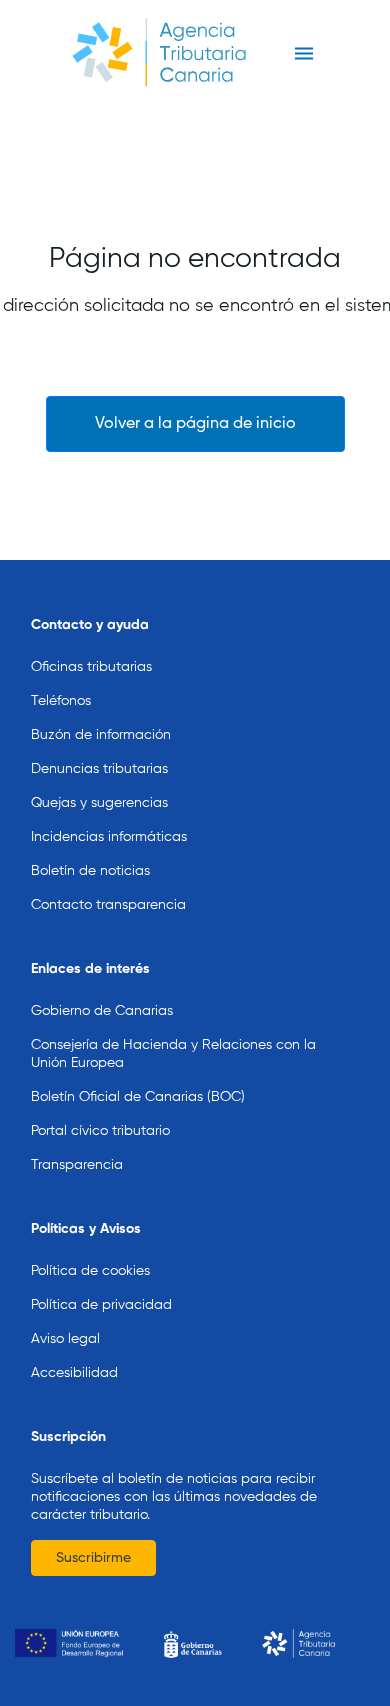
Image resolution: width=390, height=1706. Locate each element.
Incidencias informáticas (109, 837)
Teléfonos (61, 701)
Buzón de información (101, 735)
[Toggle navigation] (303, 54)
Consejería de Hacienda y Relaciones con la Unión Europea (173, 1054)
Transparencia (77, 1165)
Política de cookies (90, 1271)
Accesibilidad (74, 1373)
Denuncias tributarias (99, 769)
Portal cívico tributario (100, 1131)
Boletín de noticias (90, 871)
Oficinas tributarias (91, 667)
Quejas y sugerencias (99, 803)
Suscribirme (93, 1558)
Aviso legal (65, 1339)
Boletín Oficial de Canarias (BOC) (138, 1097)
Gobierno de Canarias (102, 1011)
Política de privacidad (101, 1305)
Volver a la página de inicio (195, 424)
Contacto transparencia (108, 905)
